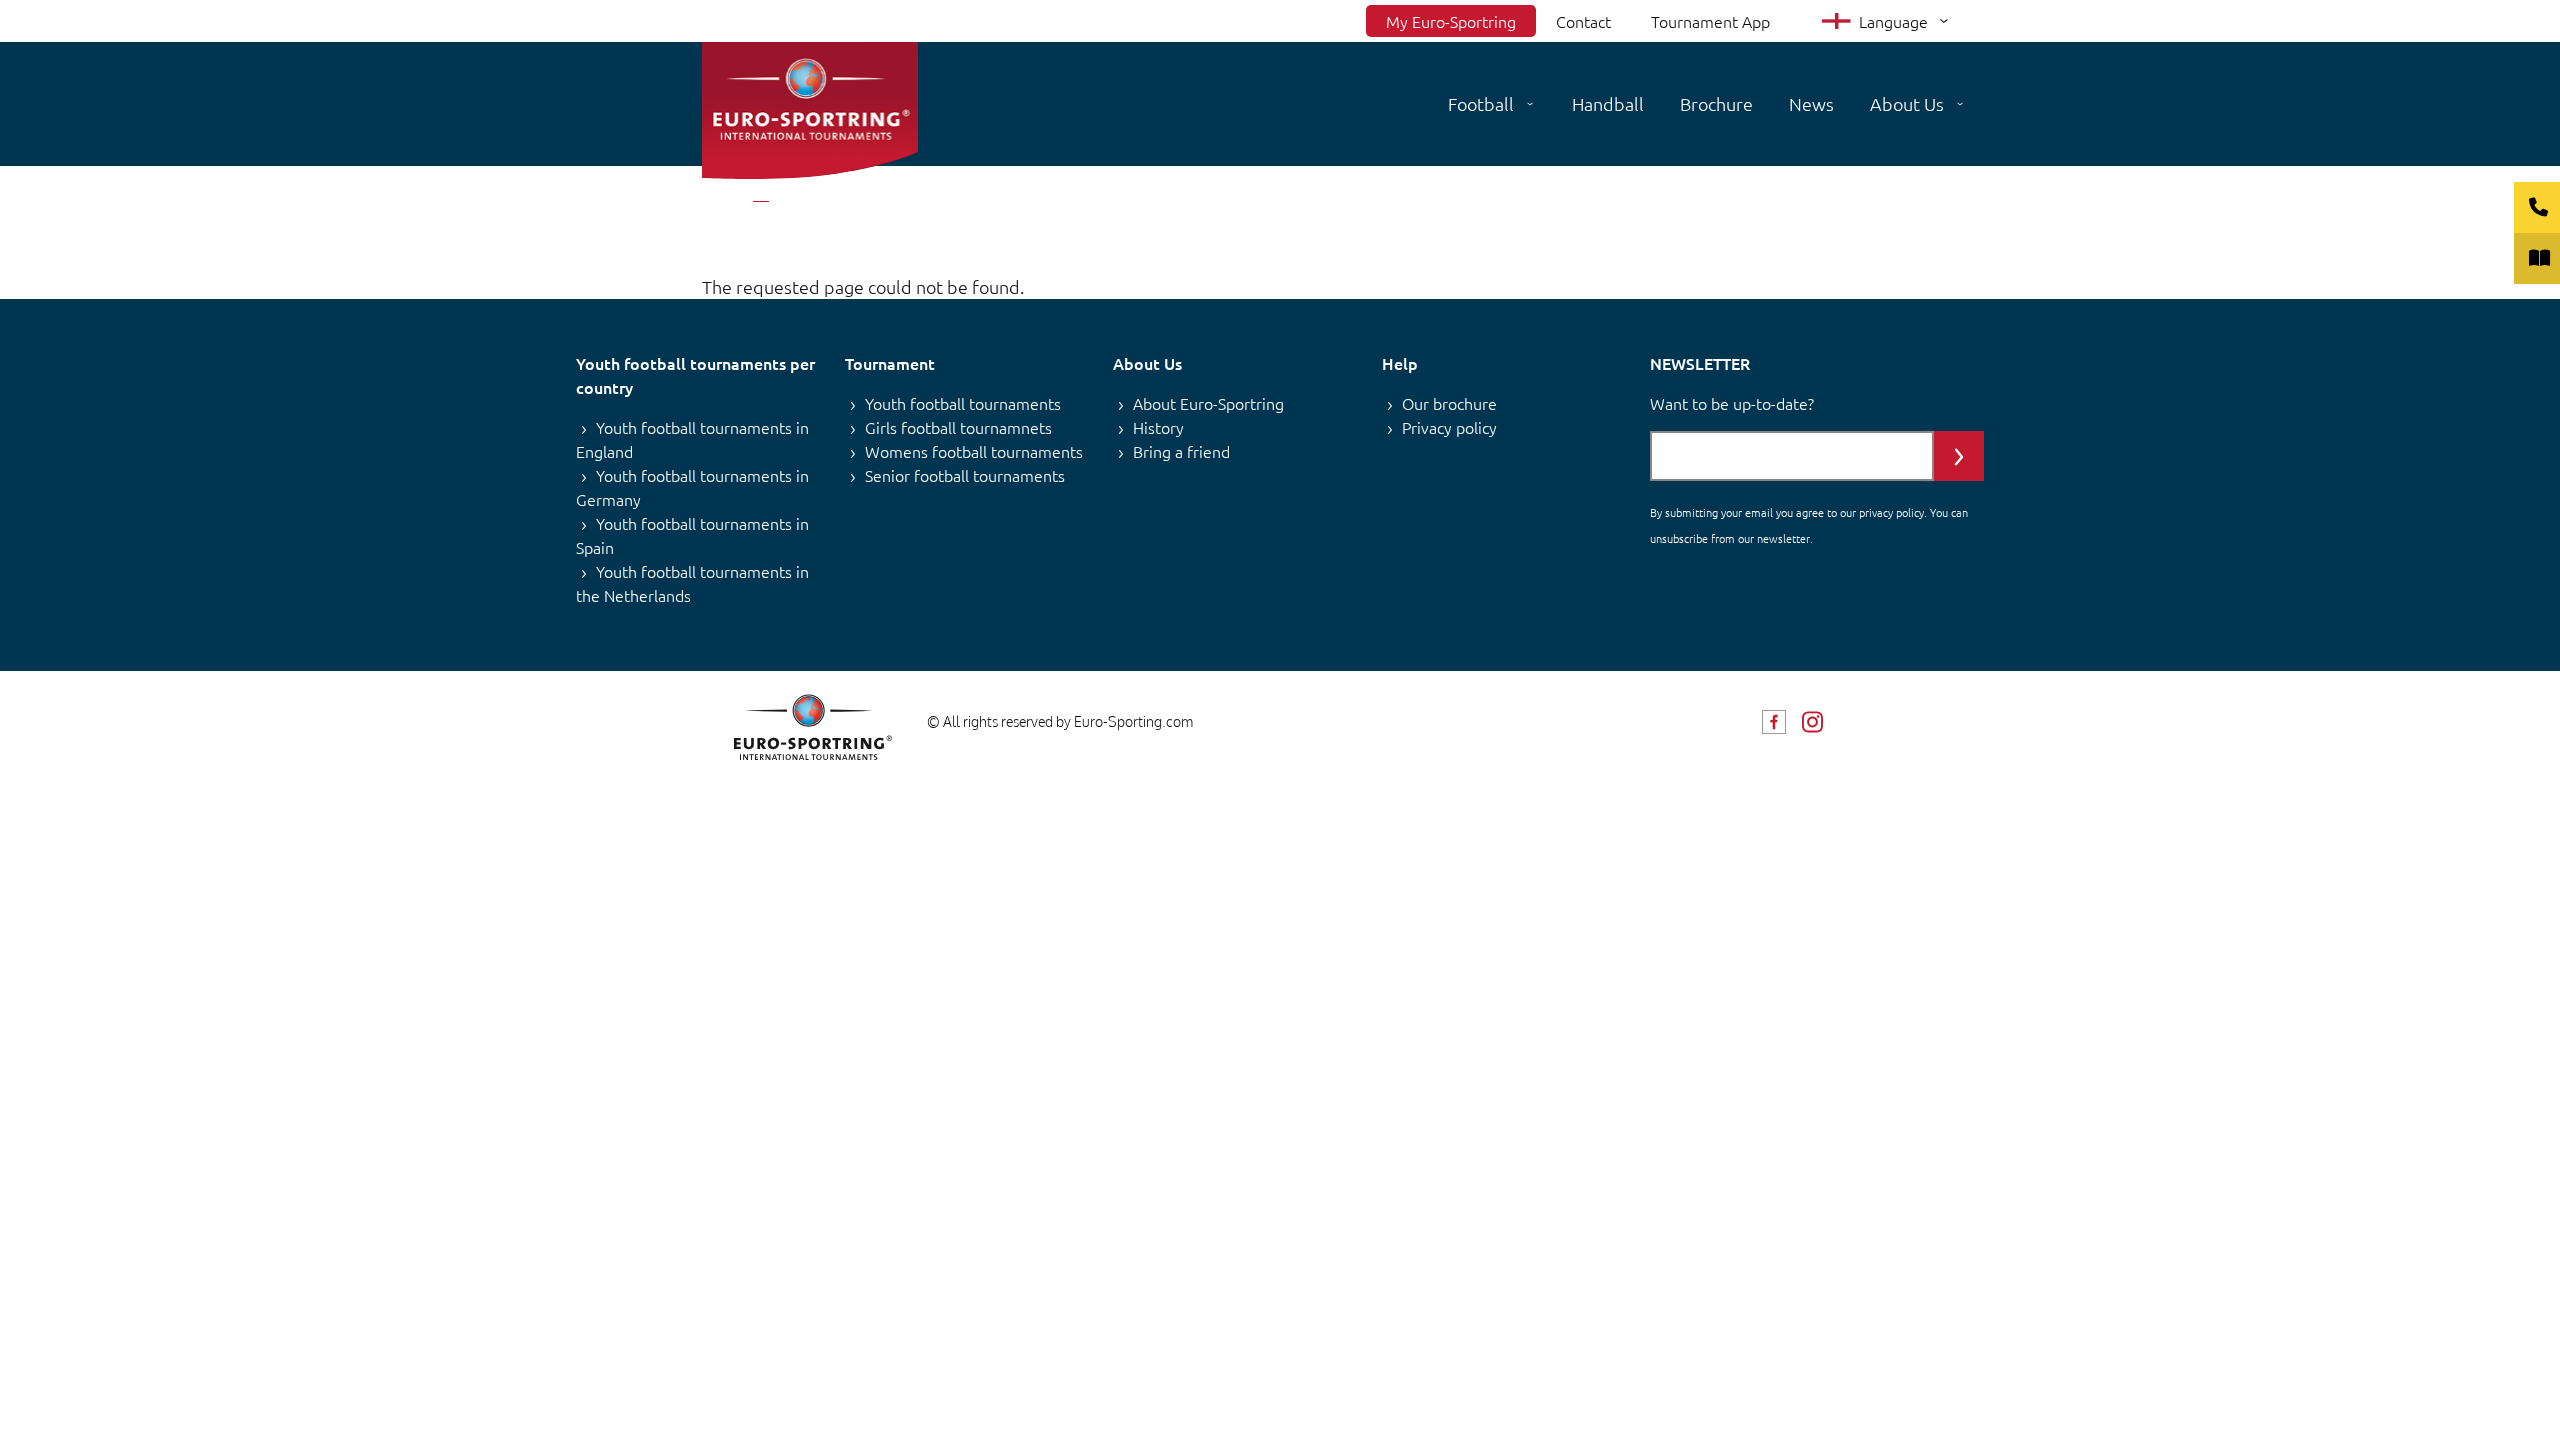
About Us (1907, 103)
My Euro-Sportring (1451, 21)
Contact (1583, 21)
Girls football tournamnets (958, 427)
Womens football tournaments (974, 451)
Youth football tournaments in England (692, 439)
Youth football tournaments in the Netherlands (692, 583)
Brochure (1716, 103)
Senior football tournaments (965, 475)
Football (1481, 103)
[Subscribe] (1959, 456)
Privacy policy (1449, 427)
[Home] (810, 110)
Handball (1608, 103)
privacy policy (1891, 512)
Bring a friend (1181, 451)
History (1158, 427)
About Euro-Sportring (1208, 403)
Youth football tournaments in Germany (692, 487)
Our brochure (1449, 403)
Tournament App (1710, 21)
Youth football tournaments (963, 403)
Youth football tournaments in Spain (692, 535)
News (1811, 103)
